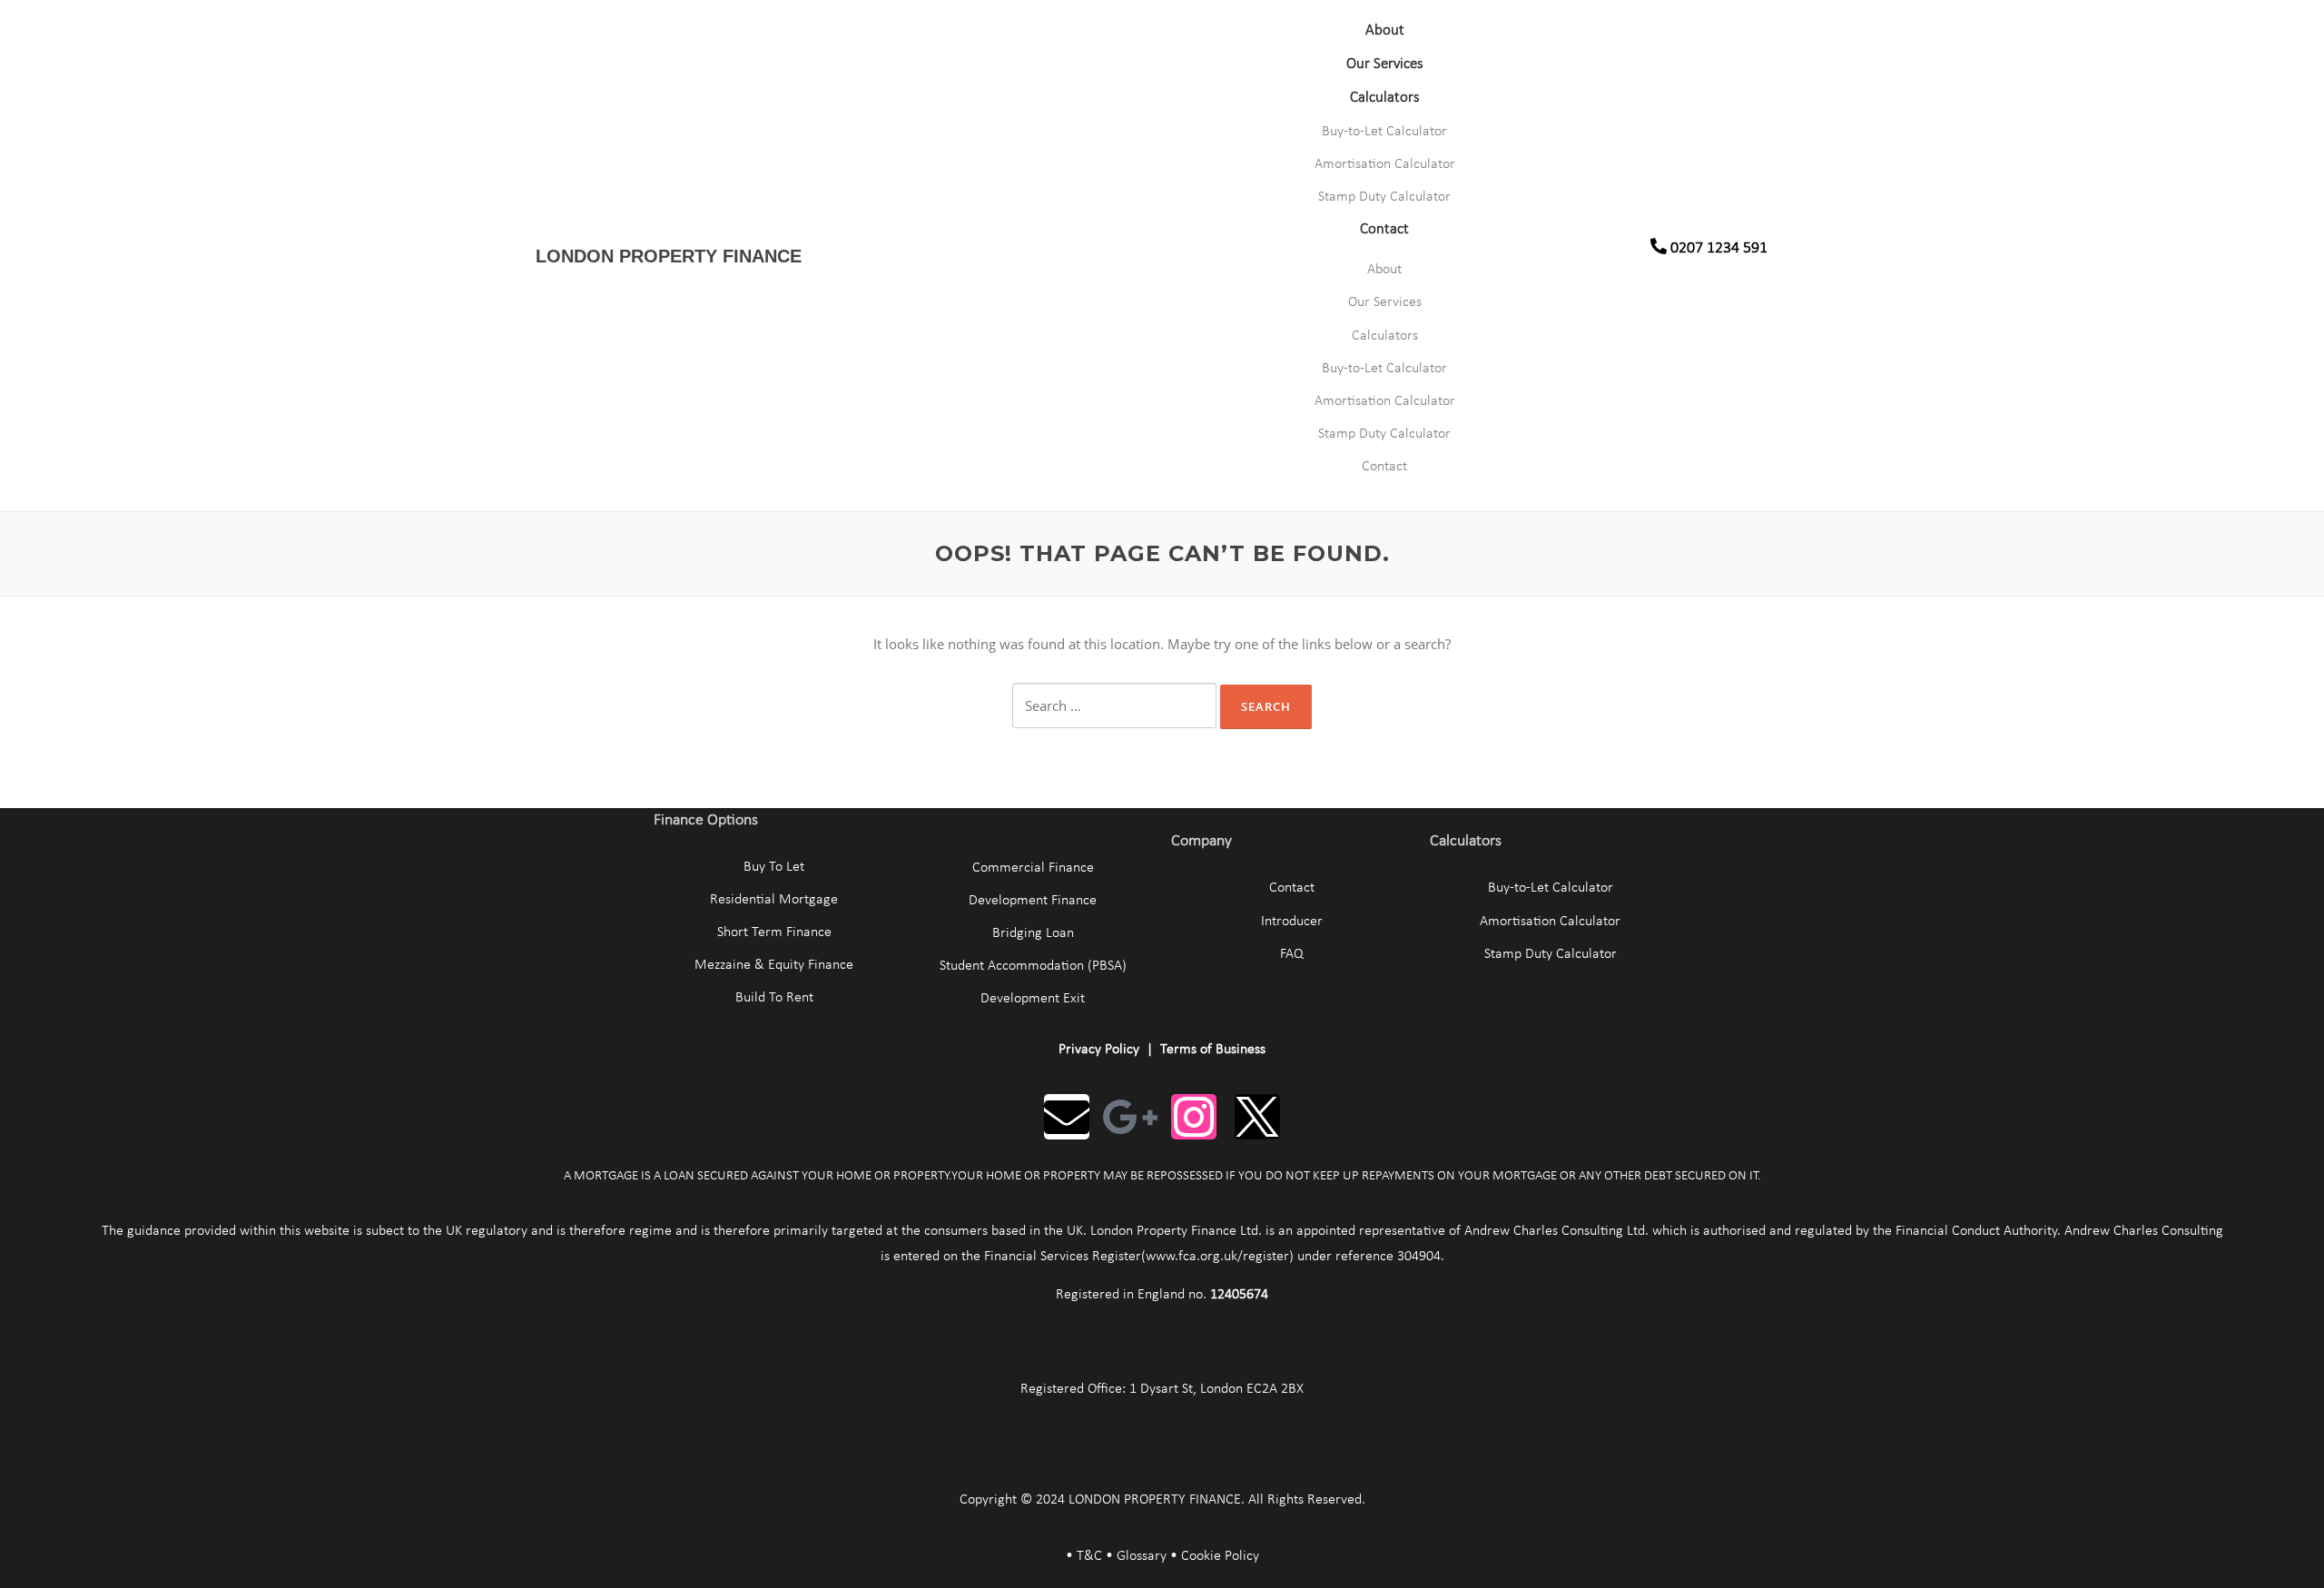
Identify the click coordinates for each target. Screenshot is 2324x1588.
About (1385, 30)
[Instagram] (1194, 1117)
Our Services (1385, 64)
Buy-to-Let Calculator (1384, 132)
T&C (1089, 1556)
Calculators (1385, 98)
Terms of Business (1213, 1050)
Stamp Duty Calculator (1384, 197)
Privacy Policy (1099, 1050)
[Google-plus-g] (1130, 1117)
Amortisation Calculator (1385, 164)
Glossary (1142, 1556)
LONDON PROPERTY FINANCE (669, 256)
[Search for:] (1114, 705)
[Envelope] (1067, 1117)
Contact (1384, 229)
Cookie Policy (1220, 1556)
